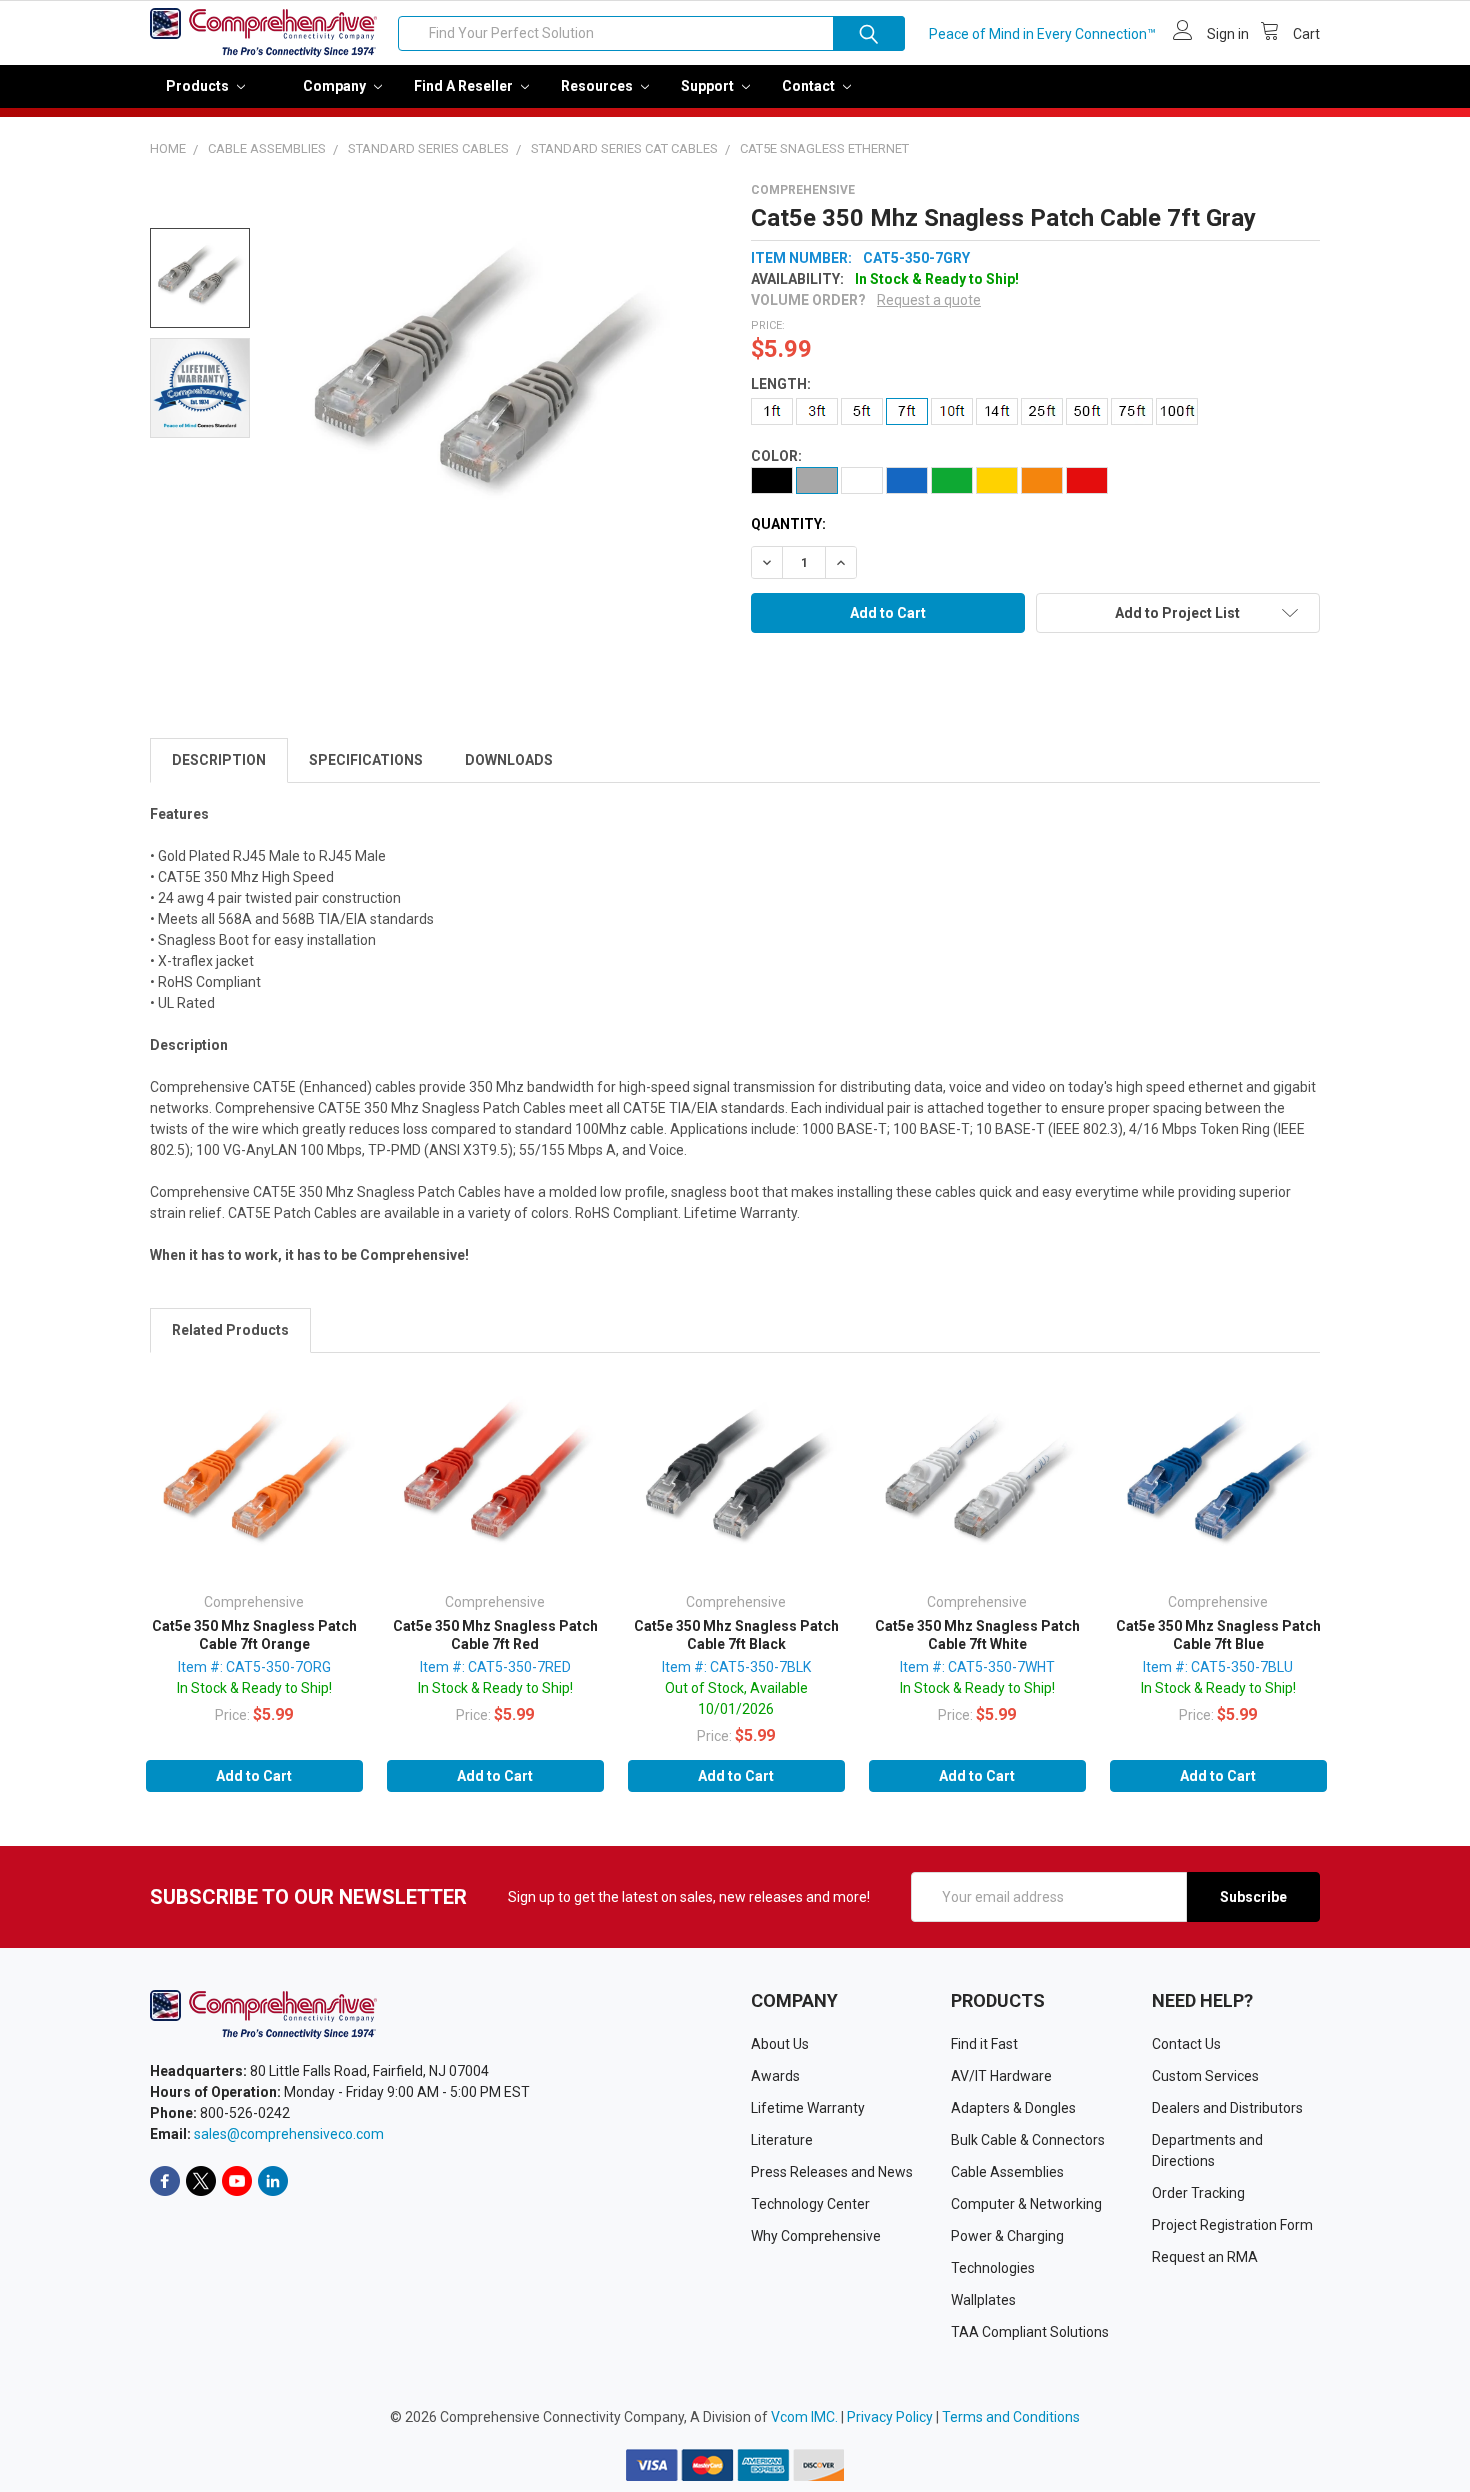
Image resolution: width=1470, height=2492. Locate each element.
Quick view (254, 1485)
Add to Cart (254, 1776)
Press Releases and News (832, 2172)
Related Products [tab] (230, 1330)
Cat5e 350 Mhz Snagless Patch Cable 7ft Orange (254, 1635)
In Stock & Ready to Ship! (254, 1688)
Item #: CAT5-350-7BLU (1218, 1667)
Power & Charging (1007, 2236)
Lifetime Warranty (808, 2108)
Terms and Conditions (1011, 2417)
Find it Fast (984, 2044)
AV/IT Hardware (1001, 2076)
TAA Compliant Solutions (1030, 2332)
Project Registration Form (1232, 2225)
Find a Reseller (465, 86)
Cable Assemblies (1007, 2172)
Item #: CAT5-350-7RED (495, 1667)
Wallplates (983, 2300)
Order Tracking (1198, 2193)
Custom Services (1205, 2076)
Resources (598, 86)
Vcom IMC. (804, 2417)
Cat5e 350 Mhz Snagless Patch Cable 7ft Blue (1218, 1635)
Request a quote (929, 300)
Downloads (509, 760)
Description (219, 760)
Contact (810, 86)
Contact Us (1186, 2044)
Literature (782, 2140)
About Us (780, 2044)
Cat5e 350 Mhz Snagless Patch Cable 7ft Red (495, 1635)
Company (336, 86)
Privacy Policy (890, 2417)
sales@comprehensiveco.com (289, 2134)
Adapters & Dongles (1013, 2108)
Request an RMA (1205, 2257)
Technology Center (810, 2204)
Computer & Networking (1026, 2204)
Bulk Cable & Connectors (1028, 2140)
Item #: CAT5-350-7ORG (254, 1667)
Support (709, 86)
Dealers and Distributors (1227, 2108)
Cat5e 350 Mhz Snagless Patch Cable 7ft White (977, 1635)
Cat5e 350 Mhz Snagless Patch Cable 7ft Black (736, 1635)
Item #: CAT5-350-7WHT (977, 1667)
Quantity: (788, 524)
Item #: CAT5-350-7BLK (736, 1667)
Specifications (366, 760)
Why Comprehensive (816, 2236)
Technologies (993, 2268)
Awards (775, 2076)
